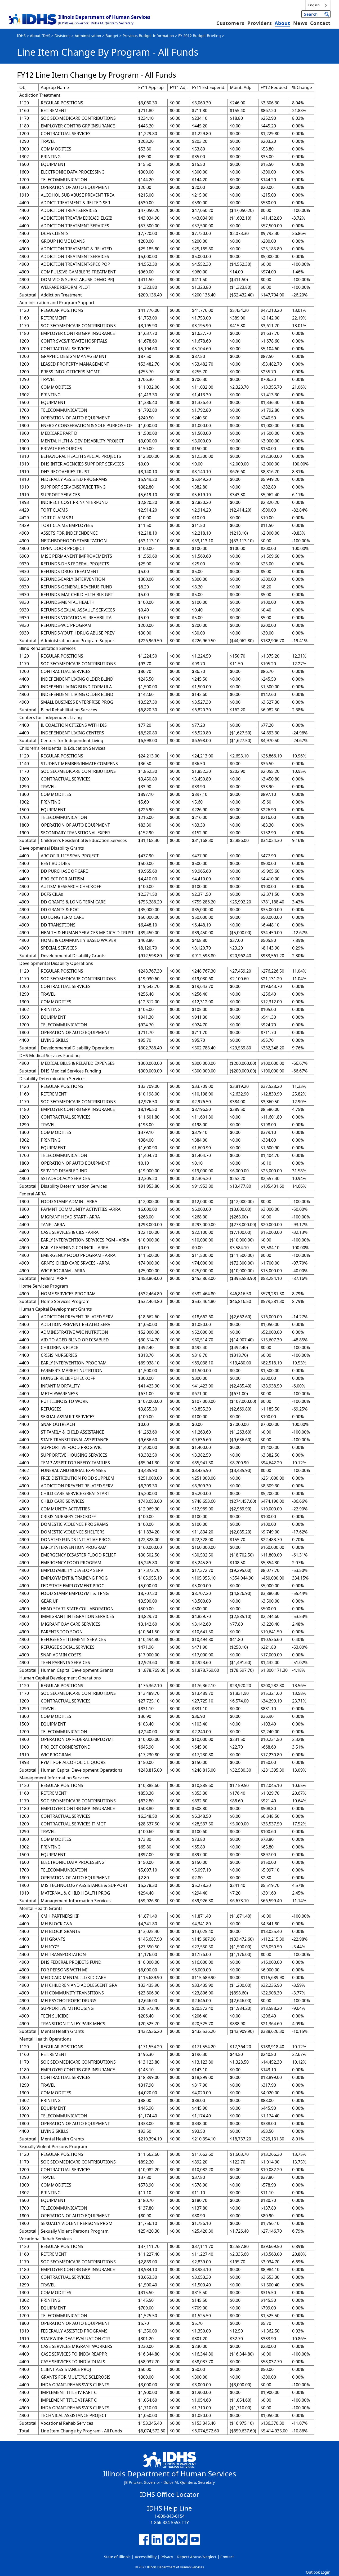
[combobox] (318, 5)
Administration (88, 36)
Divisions (63, 36)
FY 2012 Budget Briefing (200, 36)
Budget (112, 36)
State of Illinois (117, 2557)
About (282, 23)
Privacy (167, 2557)
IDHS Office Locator (169, 2494)
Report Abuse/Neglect (197, 2557)
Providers (260, 23)
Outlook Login (318, 2572)
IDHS (21, 36)
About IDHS (40, 36)
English (314, 5)
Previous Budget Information (148, 36)
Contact (320, 23)
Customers (230, 23)
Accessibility (146, 2557)
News (300, 23)
